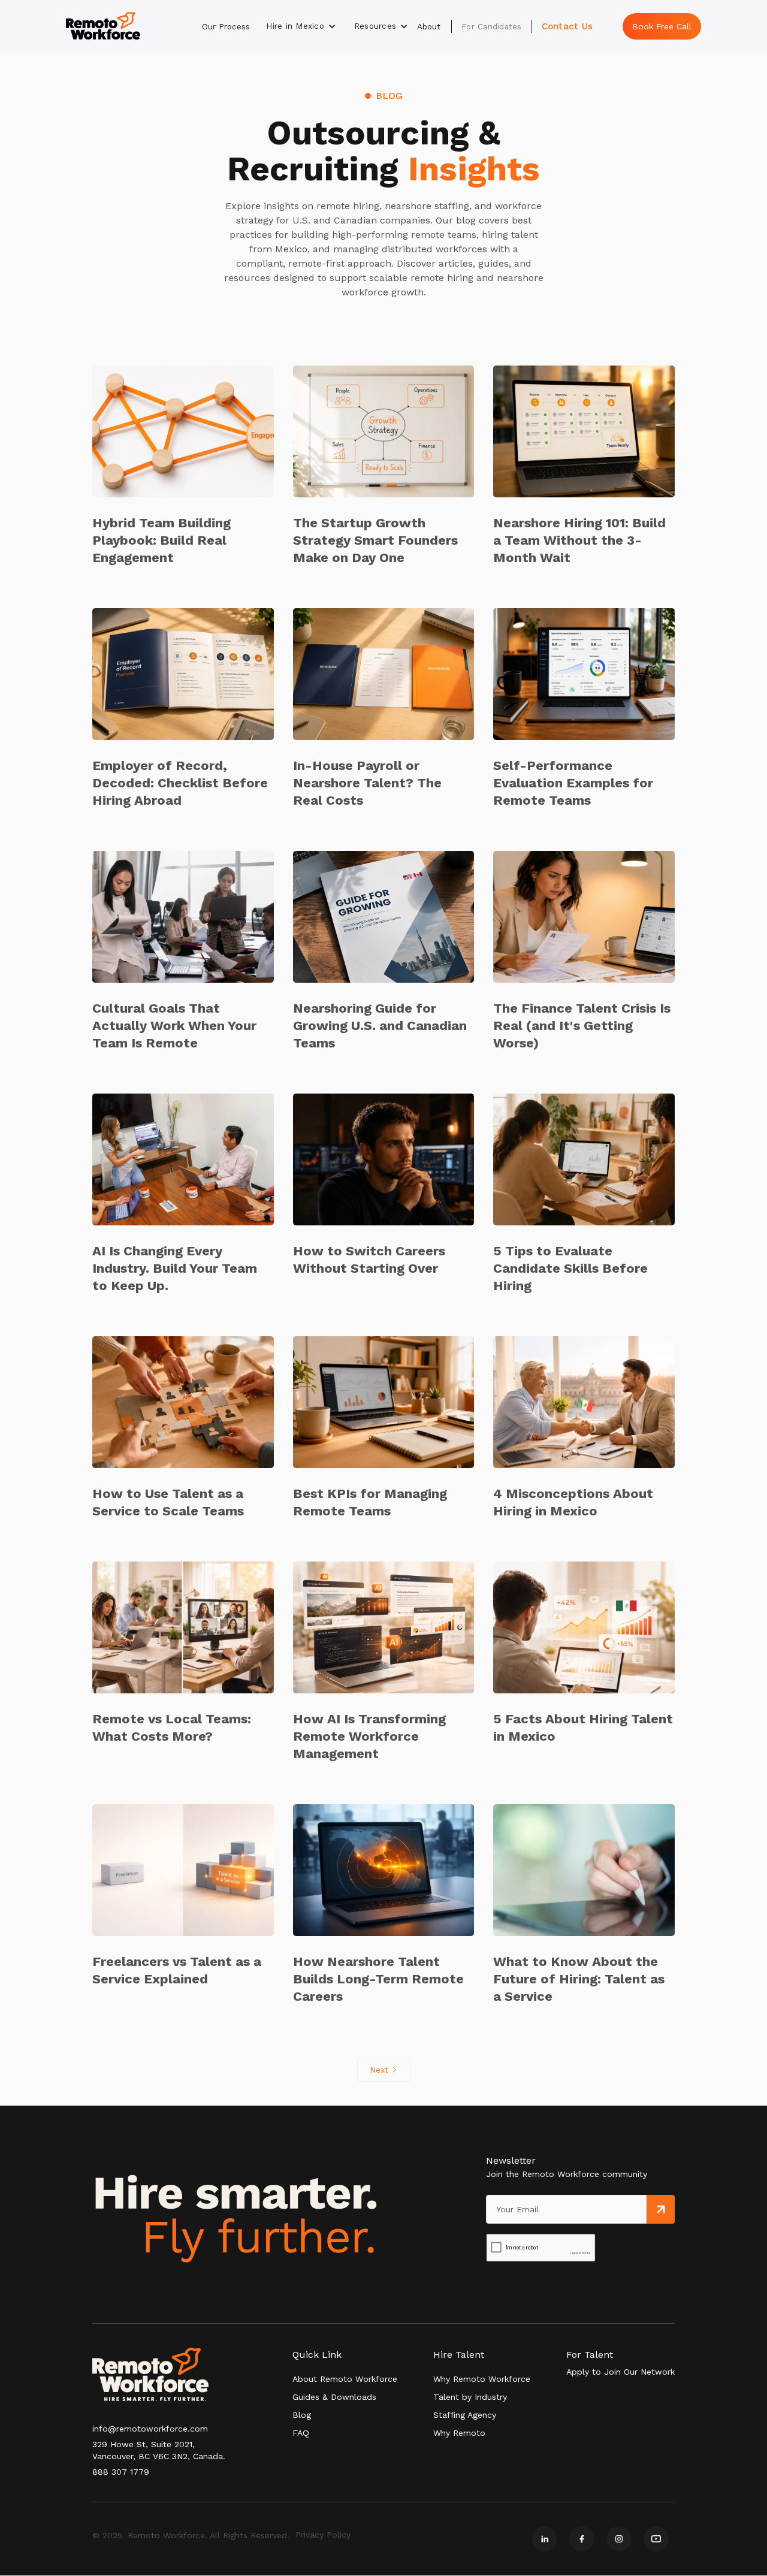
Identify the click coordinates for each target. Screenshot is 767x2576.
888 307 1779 (121, 2472)
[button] (301, 26)
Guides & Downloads (334, 2397)
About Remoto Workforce (345, 2379)
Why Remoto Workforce (482, 2379)
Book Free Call (662, 26)
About (429, 26)
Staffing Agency (465, 2415)
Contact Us (567, 26)
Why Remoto (459, 2433)
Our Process (226, 26)
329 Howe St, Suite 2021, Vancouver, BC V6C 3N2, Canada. (159, 2450)
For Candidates (492, 26)
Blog (302, 2415)
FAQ (301, 2433)
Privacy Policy (323, 2535)
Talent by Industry (470, 2397)
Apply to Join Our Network (620, 2372)
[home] (103, 26)
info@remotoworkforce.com (150, 2429)
